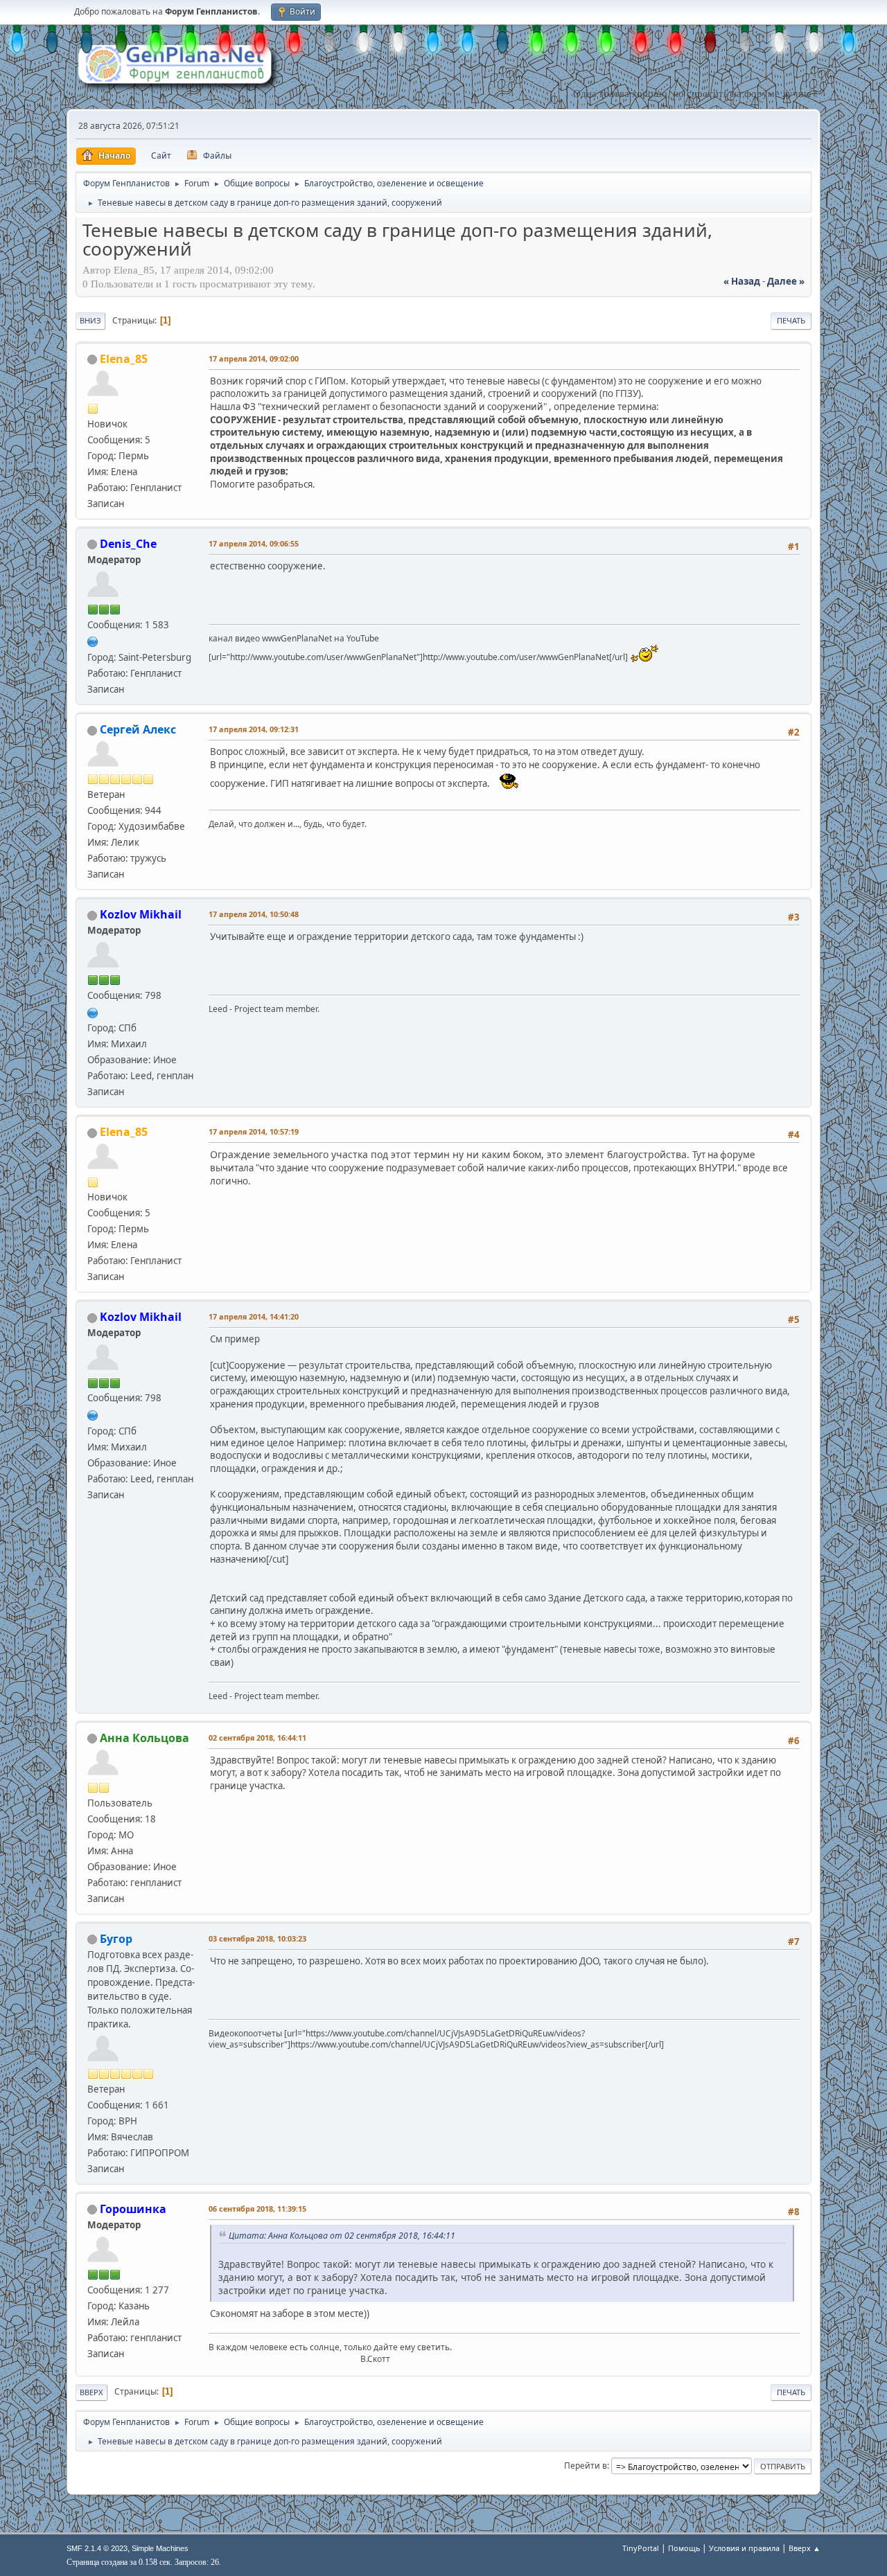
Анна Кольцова (144, 1738)
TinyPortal (641, 2548)
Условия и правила (744, 2548)
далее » (786, 281)
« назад (742, 281)
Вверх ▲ (805, 2548)
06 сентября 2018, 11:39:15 (257, 2209)
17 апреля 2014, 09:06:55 (254, 543)
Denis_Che (128, 544)
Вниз (90, 320)
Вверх (91, 2392)
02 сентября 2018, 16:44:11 (257, 1738)
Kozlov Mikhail (141, 914)
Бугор (116, 1939)
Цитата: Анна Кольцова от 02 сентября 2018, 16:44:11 (342, 2236)
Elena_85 (124, 359)
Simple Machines (160, 2548)
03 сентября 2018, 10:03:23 (257, 1938)
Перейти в (586, 2466)
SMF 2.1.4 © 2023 (97, 2548)
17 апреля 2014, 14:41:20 (254, 1316)
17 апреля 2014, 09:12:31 (254, 729)
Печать (791, 320)
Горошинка (133, 2209)
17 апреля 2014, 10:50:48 (254, 914)
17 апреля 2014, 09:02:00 (254, 358)
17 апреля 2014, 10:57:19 (254, 1131)
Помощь (684, 2548)
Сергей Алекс (138, 729)
